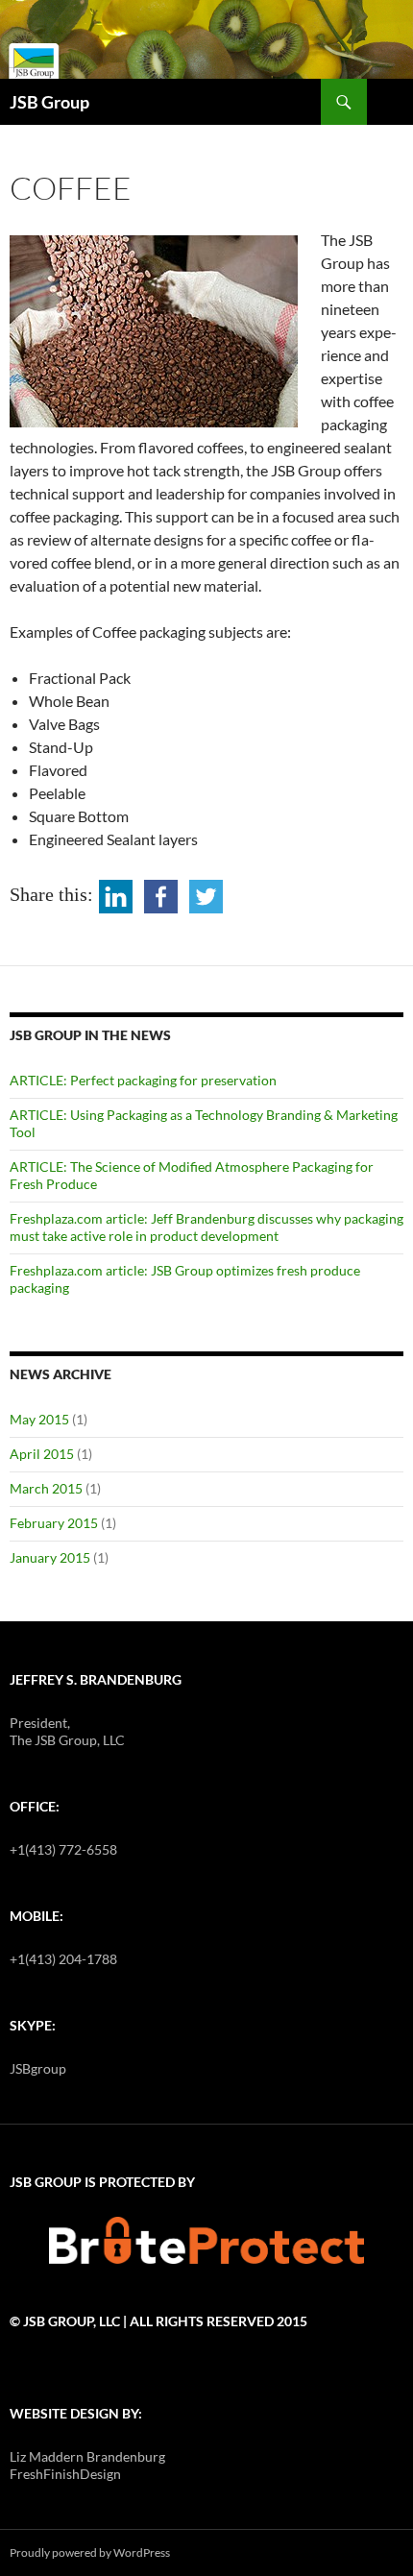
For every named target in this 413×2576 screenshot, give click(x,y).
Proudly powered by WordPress (90, 2552)
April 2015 (42, 1454)
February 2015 (54, 1523)
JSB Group (49, 102)
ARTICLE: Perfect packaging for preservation (143, 1080)
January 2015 (50, 1557)
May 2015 (39, 1419)
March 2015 (46, 1488)
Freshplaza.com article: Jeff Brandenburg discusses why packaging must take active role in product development (206, 1227)
